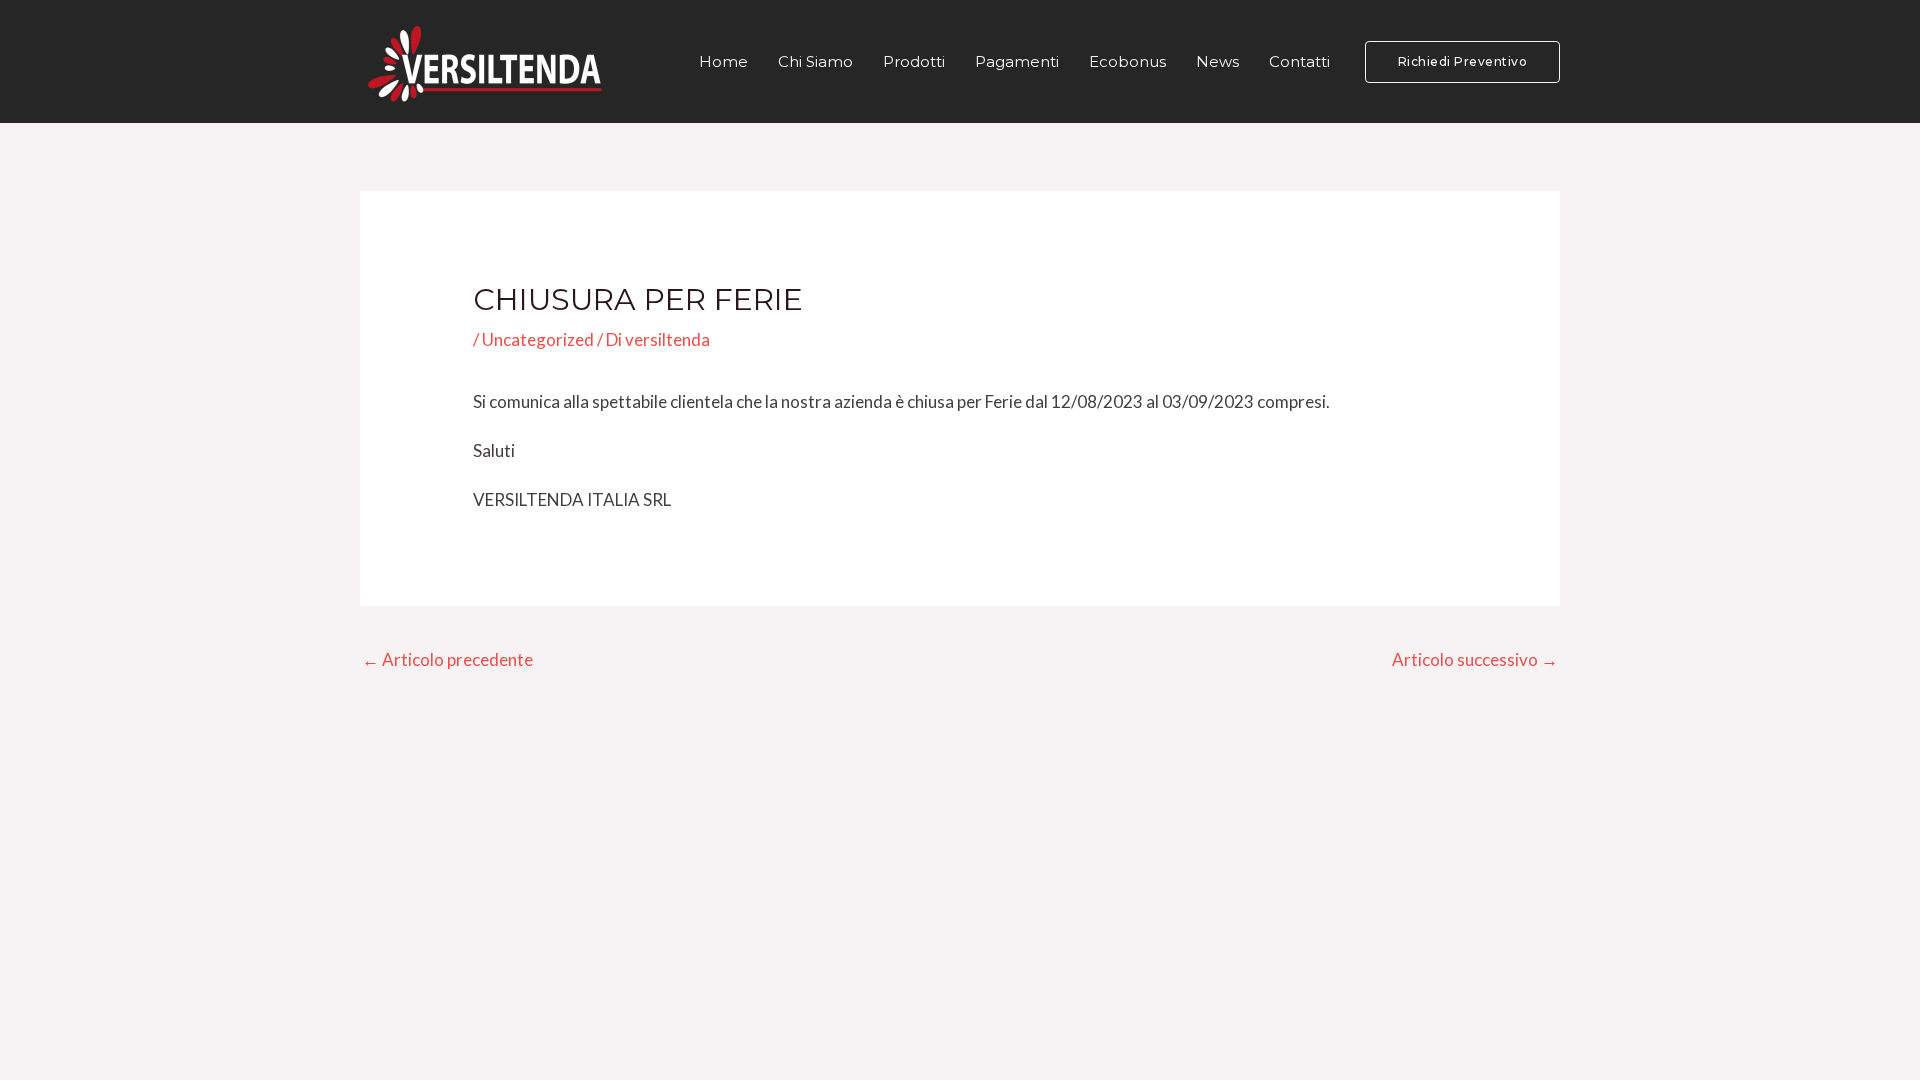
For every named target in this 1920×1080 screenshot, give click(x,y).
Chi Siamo (815, 61)
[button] (1463, 62)
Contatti (1299, 61)
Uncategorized (538, 339)
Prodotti (914, 61)
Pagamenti (1017, 61)
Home (723, 61)
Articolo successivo (1475, 659)
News (1217, 61)
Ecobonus (1127, 61)
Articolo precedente (447, 659)
